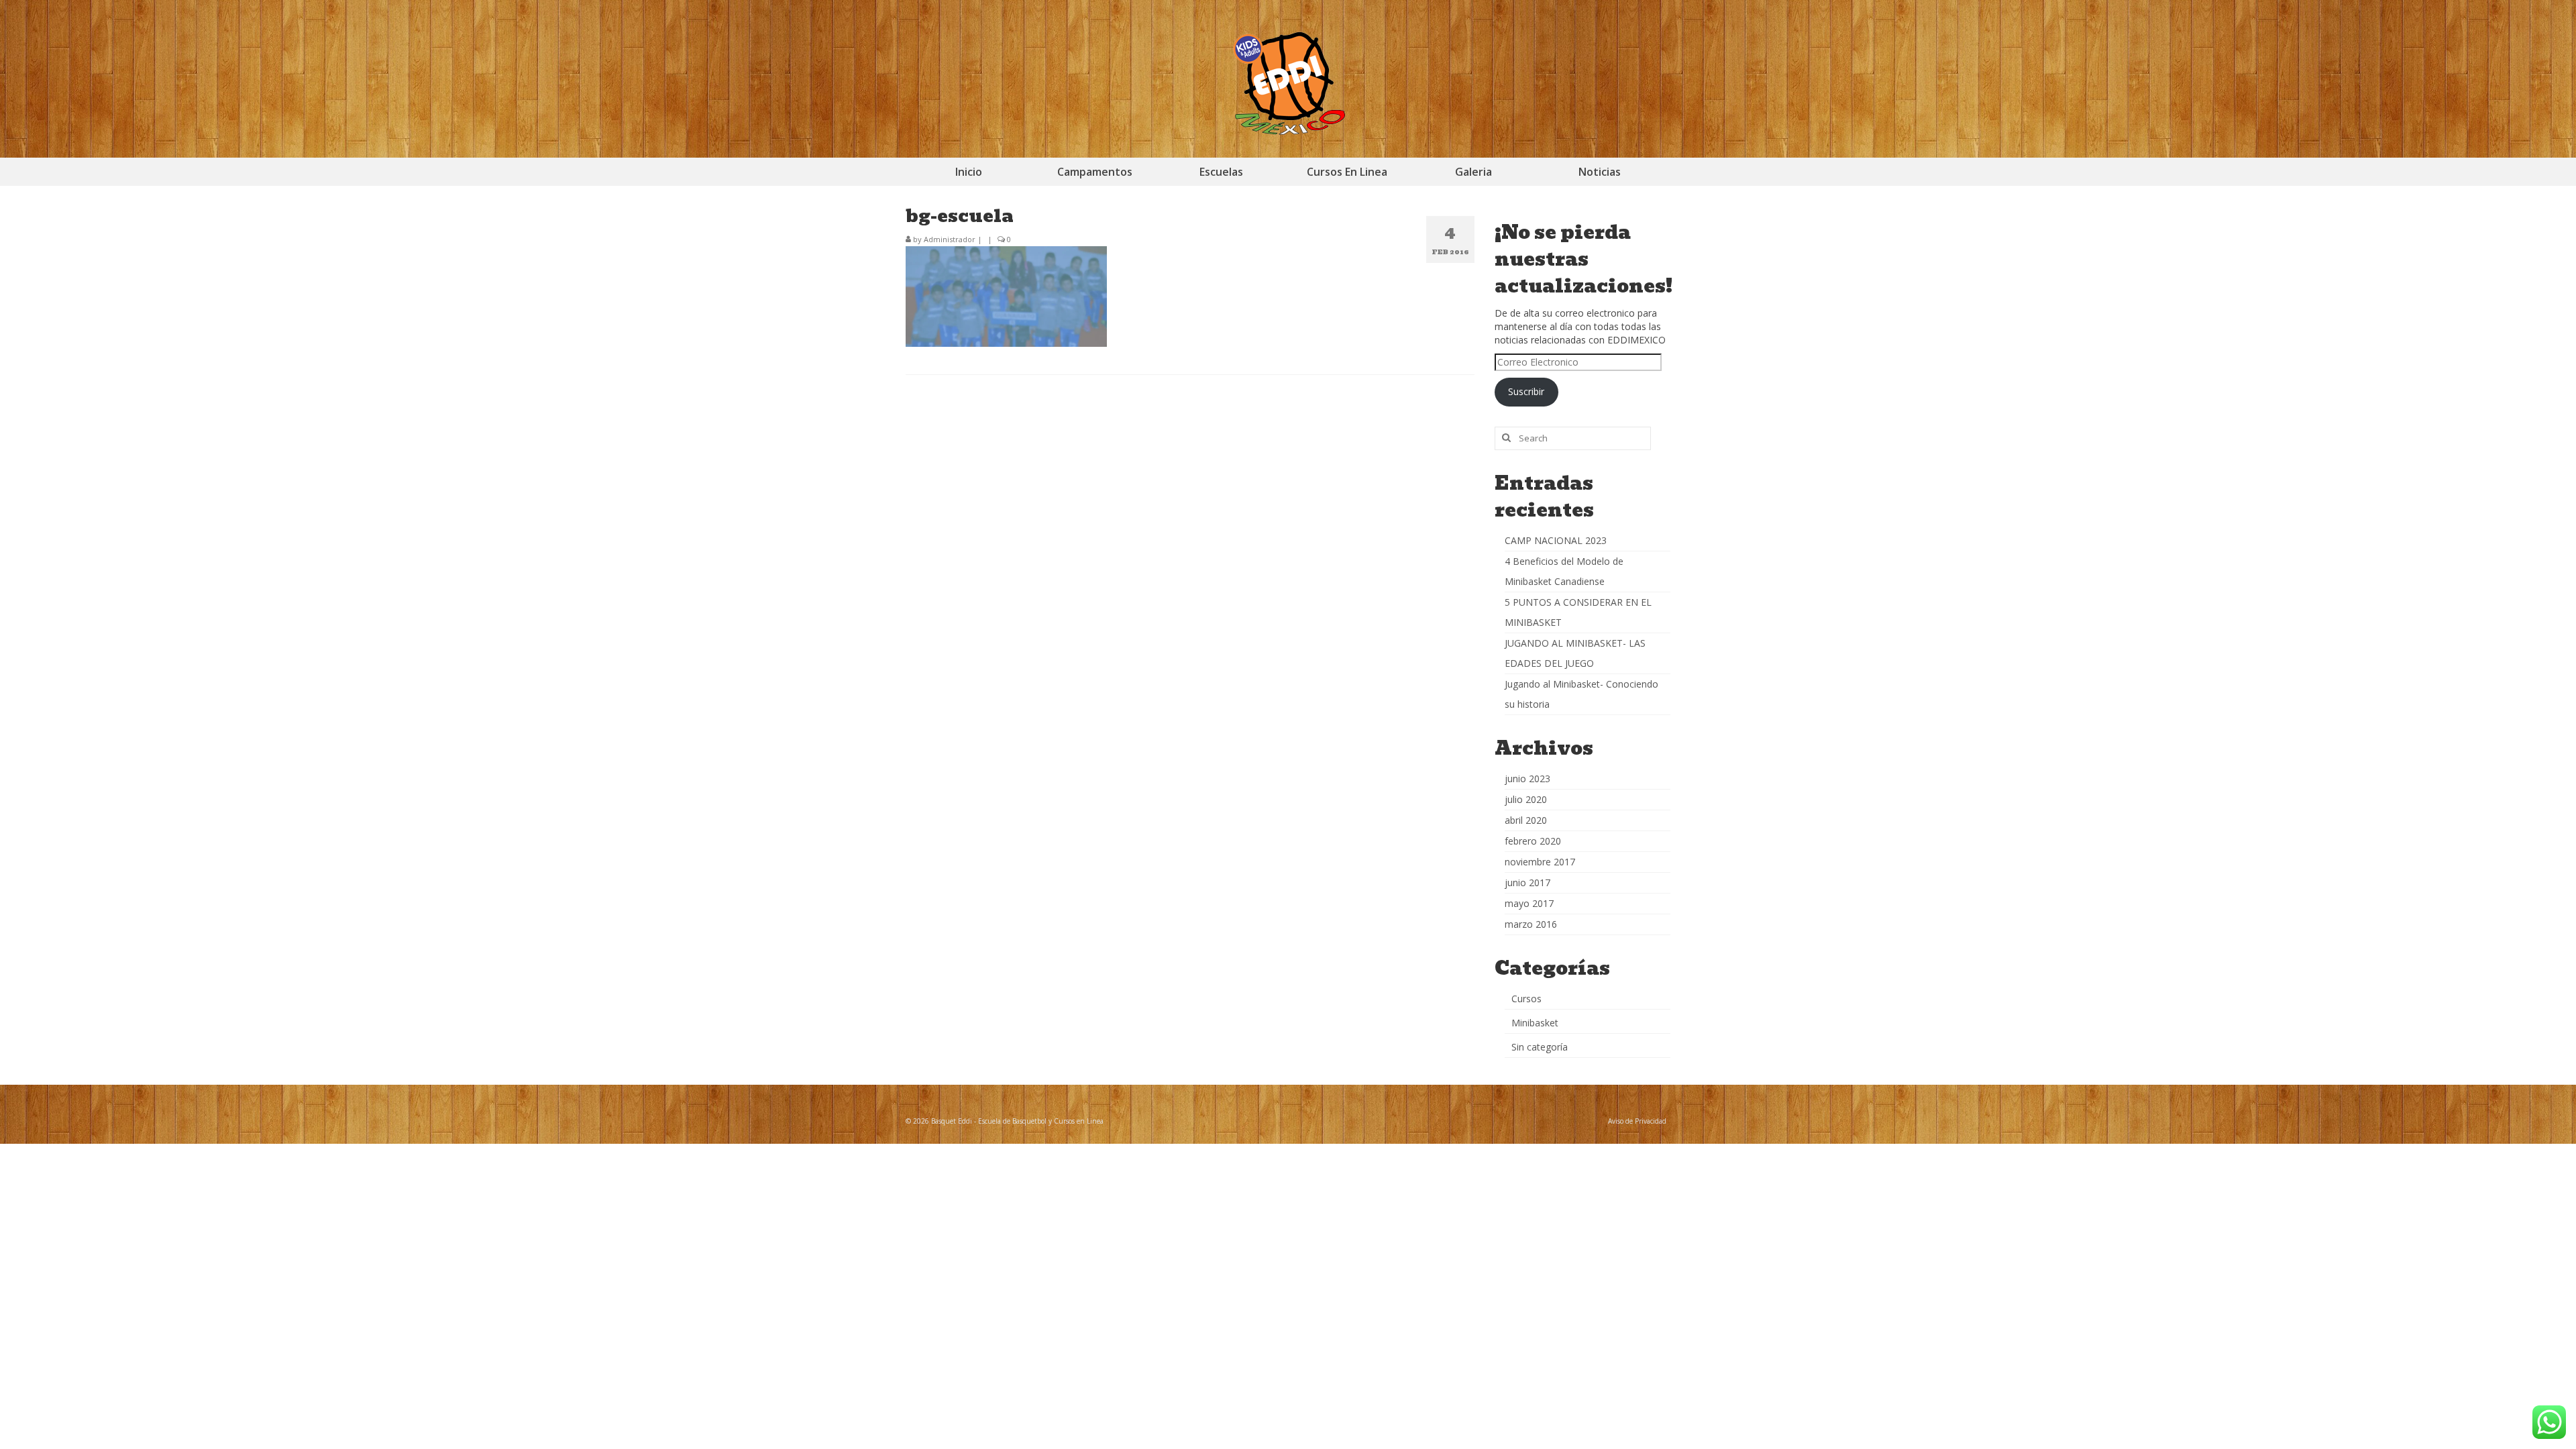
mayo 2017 (1529, 903)
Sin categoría (1540, 1047)
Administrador (950, 239)
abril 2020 (1526, 820)
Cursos (1526, 999)
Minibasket (1535, 1023)
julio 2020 (1526, 799)
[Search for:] (1573, 438)
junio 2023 (1527, 779)
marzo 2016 (1531, 924)
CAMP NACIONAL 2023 (1556, 540)
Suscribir (1526, 391)
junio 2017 (1527, 882)
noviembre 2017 (1540, 862)
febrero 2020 (1533, 841)
